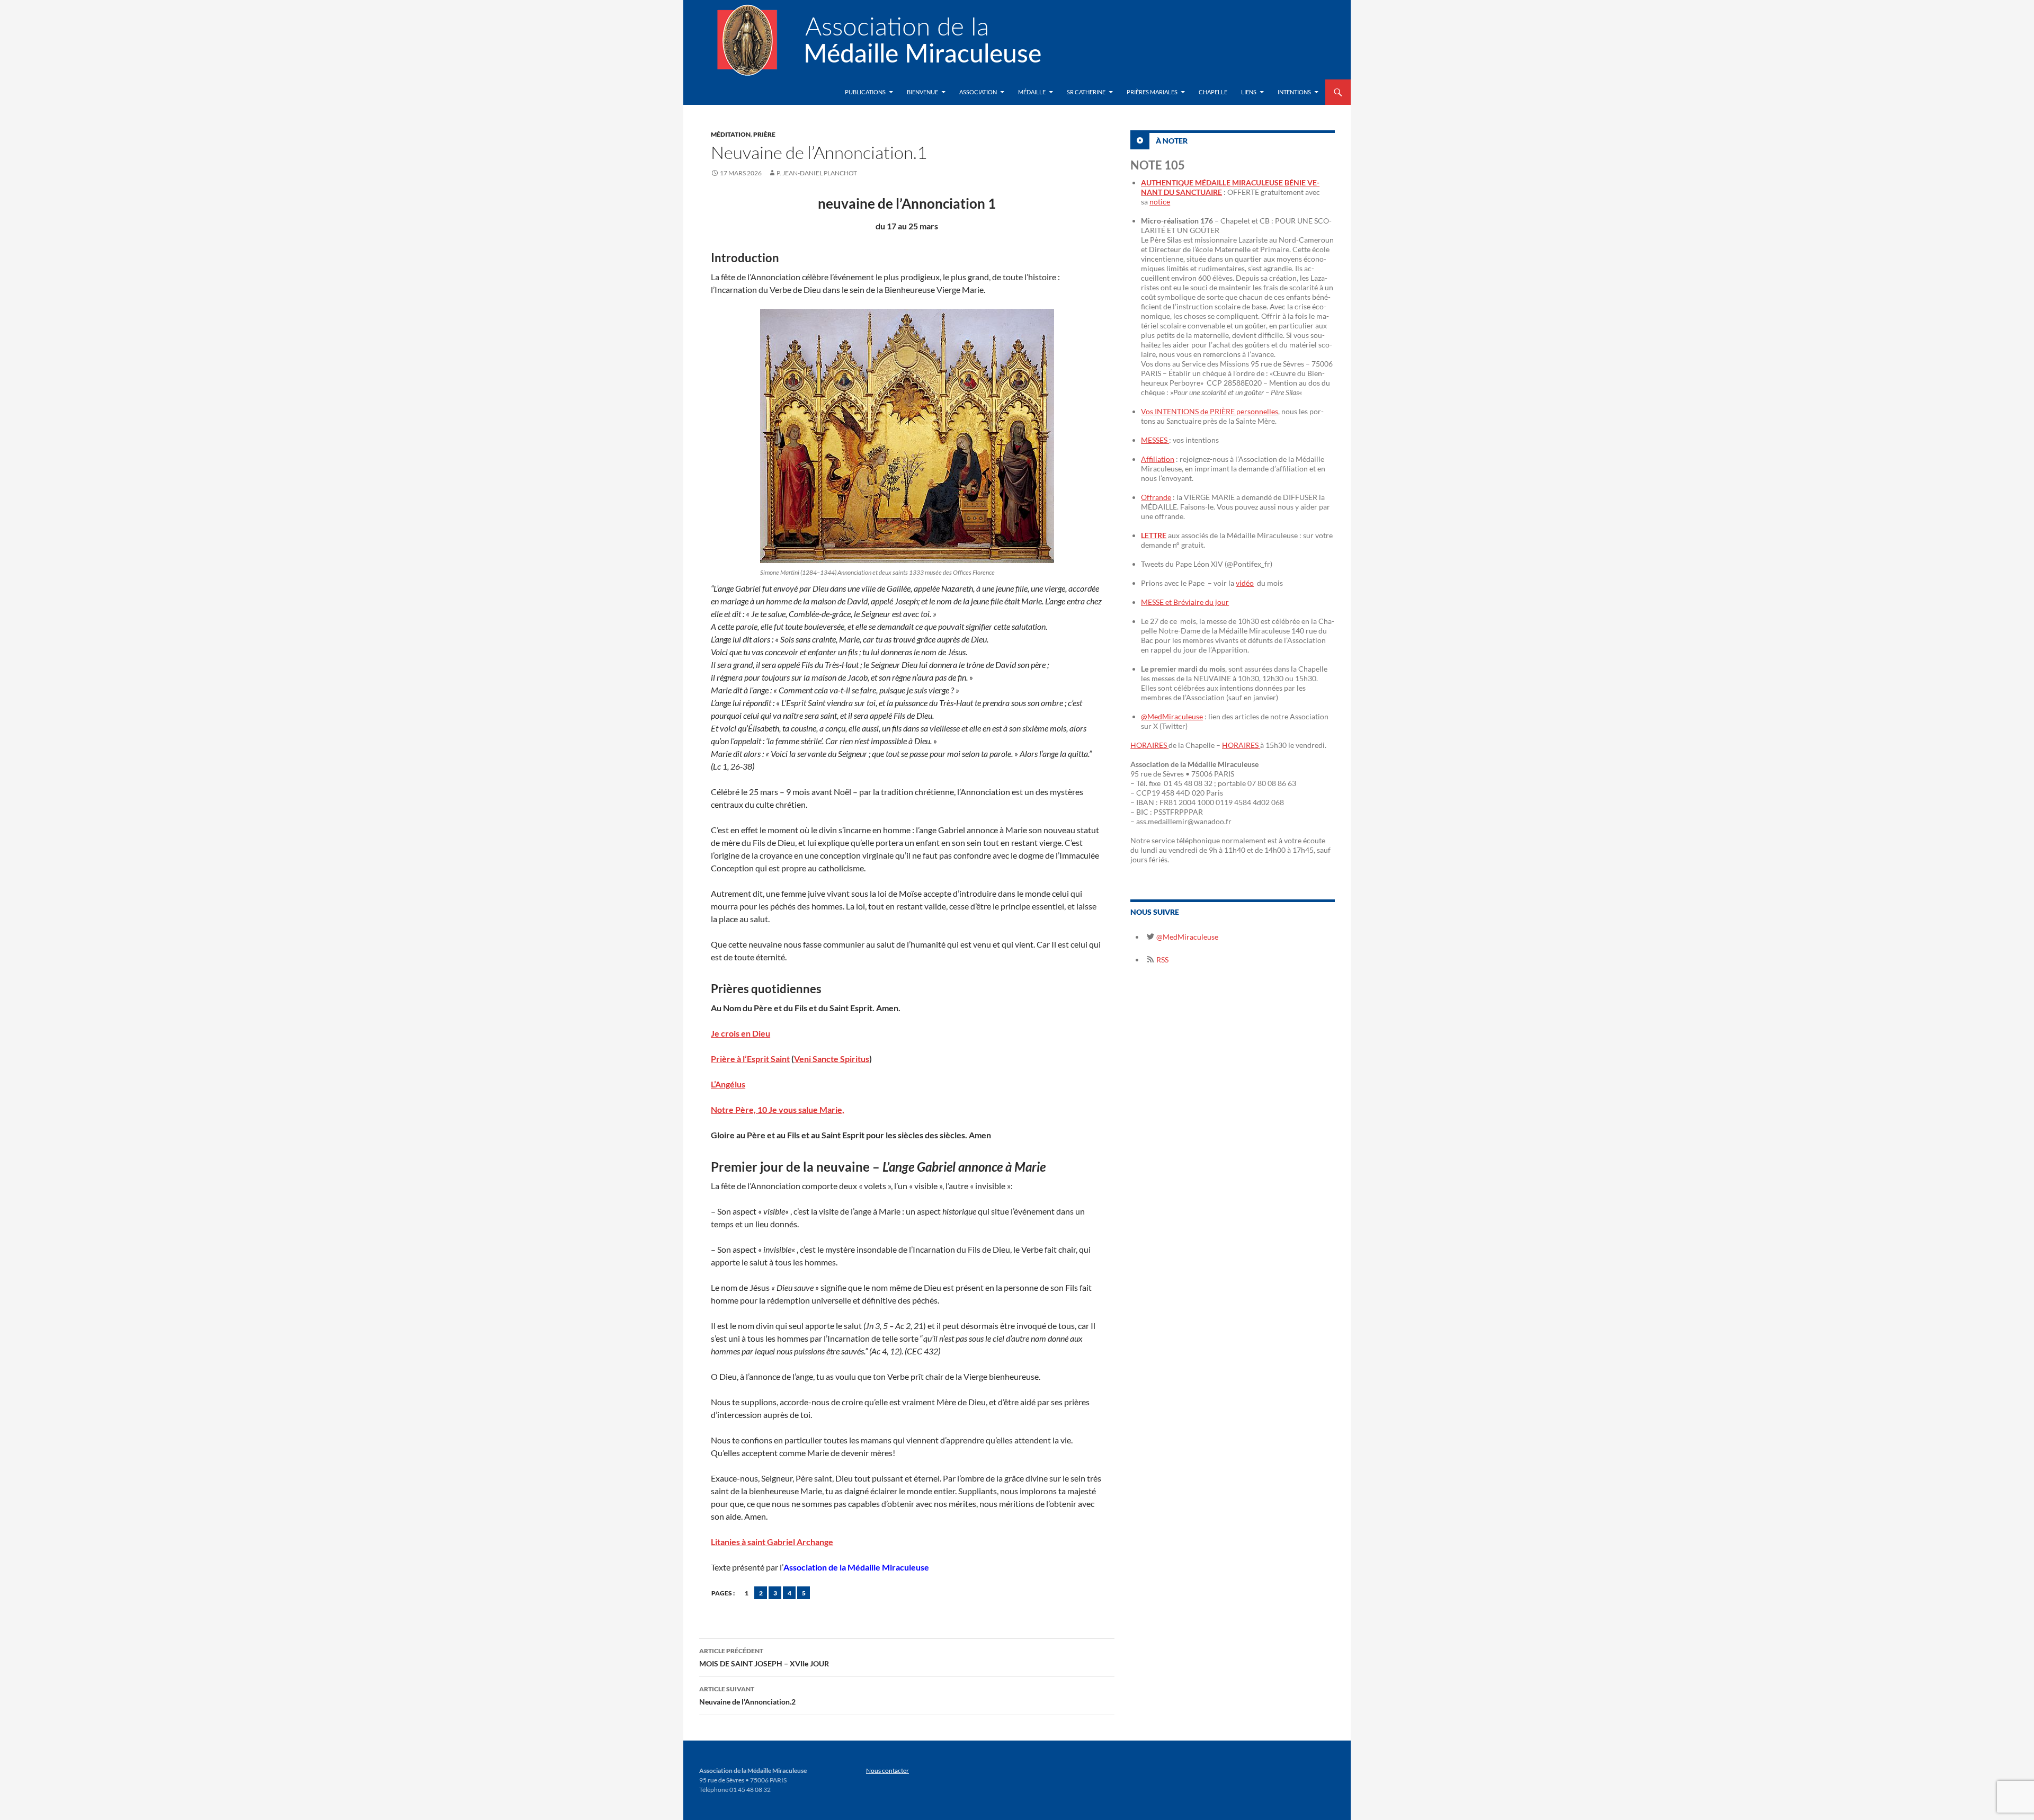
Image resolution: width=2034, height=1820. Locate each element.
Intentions (1294, 92)
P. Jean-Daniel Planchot (817, 173)
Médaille (1032, 92)
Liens (1249, 92)
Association (978, 92)
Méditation (731, 134)
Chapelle (1213, 92)
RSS (1162, 960)
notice (1160, 202)
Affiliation (1158, 459)
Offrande (1156, 497)
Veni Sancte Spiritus (832, 1059)
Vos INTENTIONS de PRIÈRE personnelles (1210, 411)
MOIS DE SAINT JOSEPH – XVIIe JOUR (764, 1657)
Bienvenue (922, 92)
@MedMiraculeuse (1172, 716)
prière (764, 134)
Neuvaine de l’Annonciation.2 (747, 1696)
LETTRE (1154, 535)
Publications (865, 92)
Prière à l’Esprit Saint (750, 1059)
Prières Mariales (1152, 92)
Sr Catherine (1086, 92)
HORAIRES (1149, 745)
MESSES (1155, 440)
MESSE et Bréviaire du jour (1185, 602)
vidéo (1245, 583)
